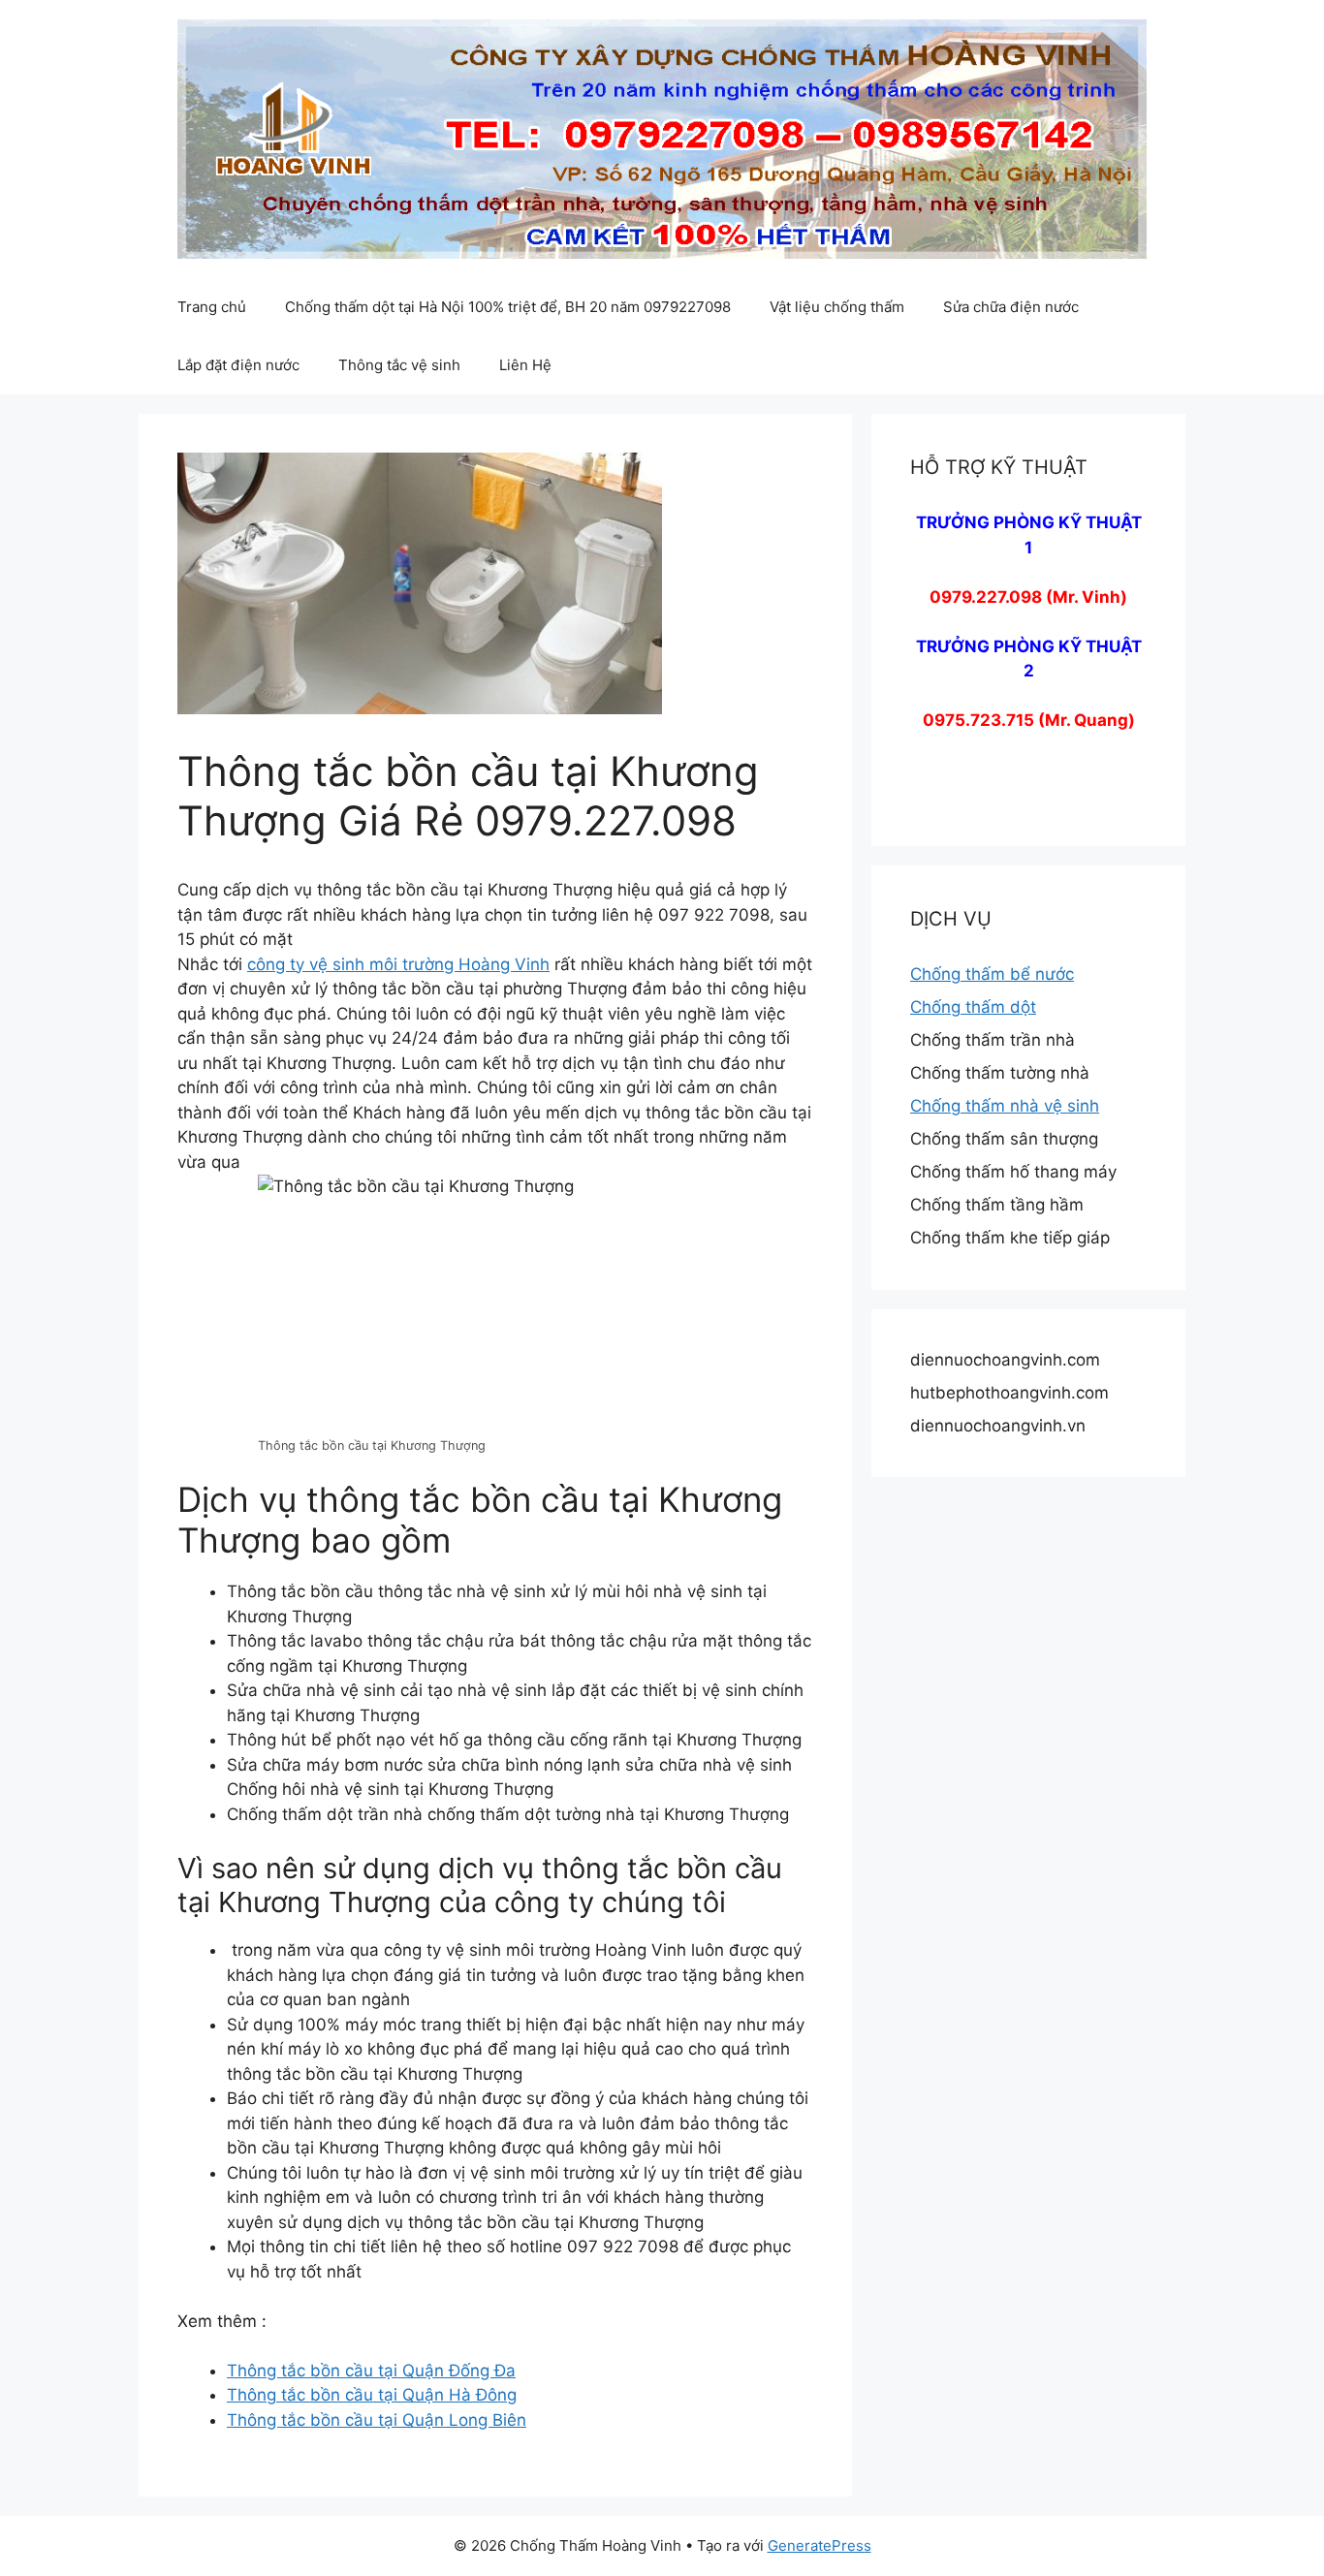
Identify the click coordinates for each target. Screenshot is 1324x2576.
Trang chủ (212, 307)
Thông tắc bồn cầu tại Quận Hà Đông (372, 2395)
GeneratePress (820, 2545)
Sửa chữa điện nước (1011, 307)
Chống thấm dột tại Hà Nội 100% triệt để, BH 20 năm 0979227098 (508, 307)
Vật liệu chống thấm (837, 307)
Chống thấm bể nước (992, 974)
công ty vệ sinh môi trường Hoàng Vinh (398, 964)
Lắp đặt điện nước (238, 365)
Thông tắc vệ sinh (399, 365)
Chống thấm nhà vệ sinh (1005, 1106)
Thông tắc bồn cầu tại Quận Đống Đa (371, 2371)
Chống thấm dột (973, 1007)
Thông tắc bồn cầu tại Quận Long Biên (377, 2420)
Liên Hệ (525, 365)
